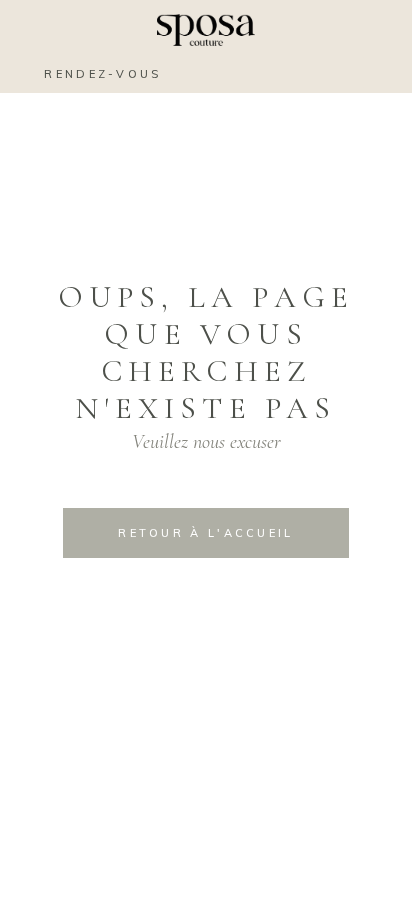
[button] (377, 72)
